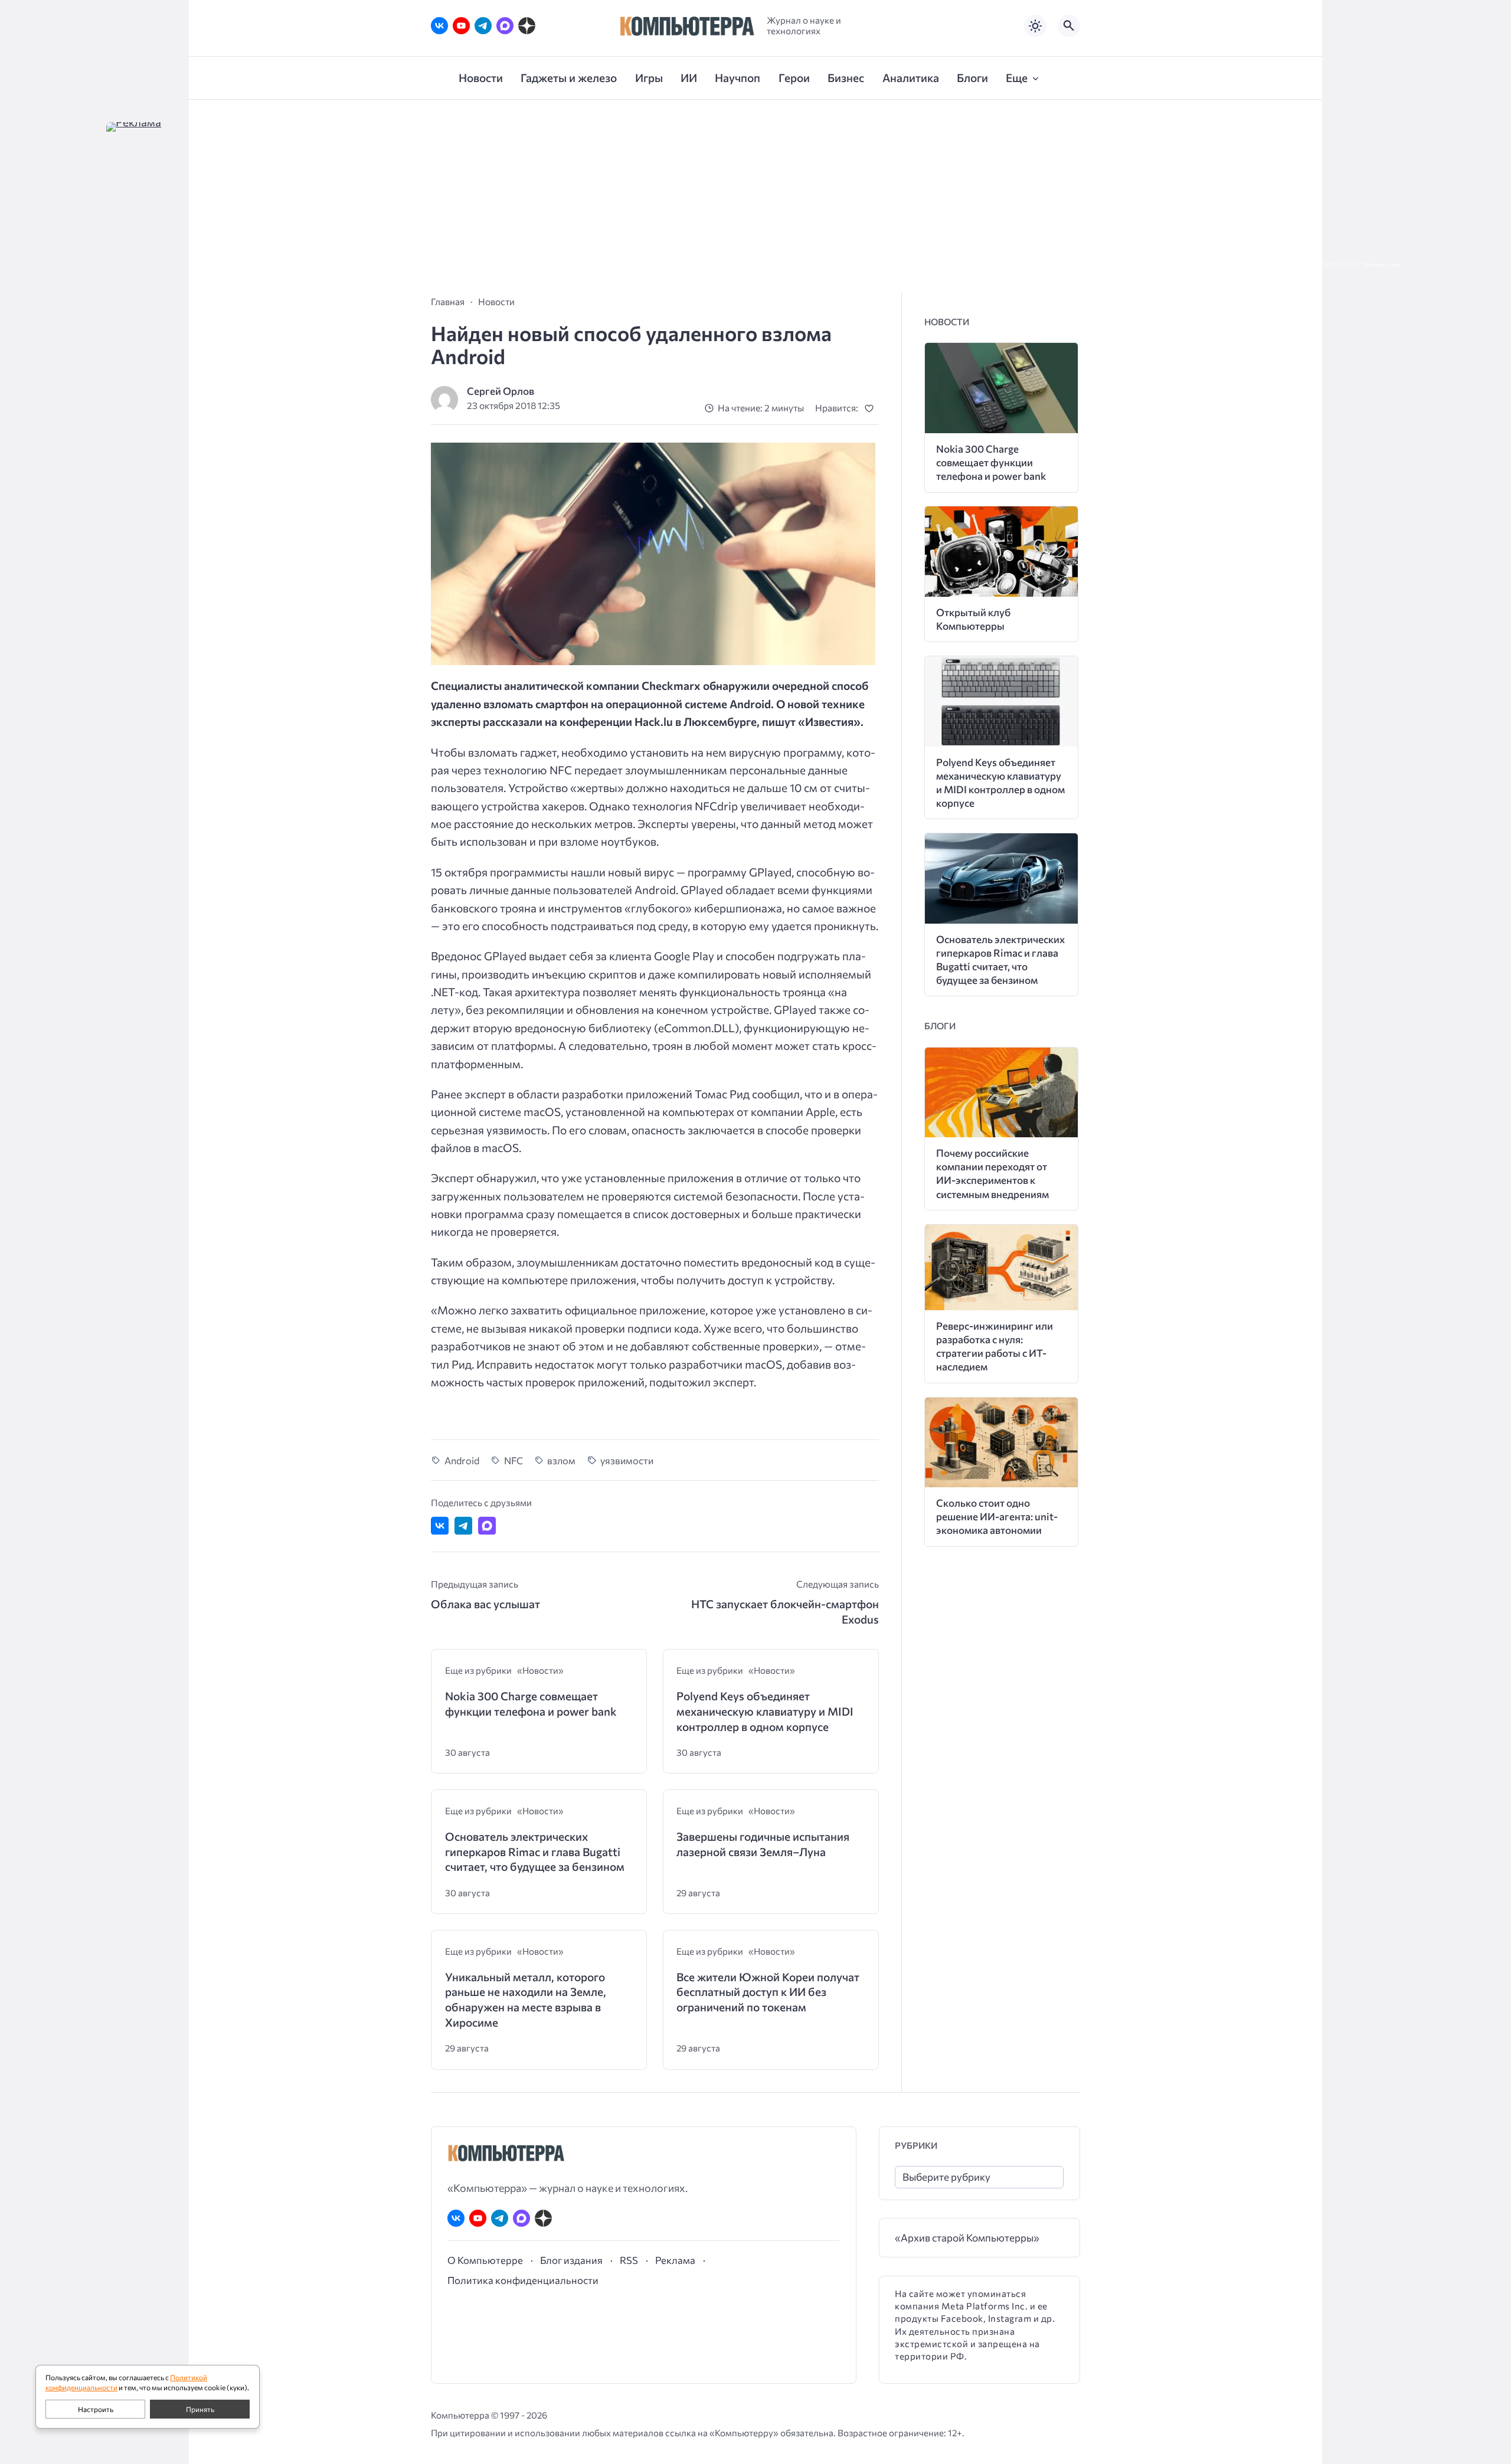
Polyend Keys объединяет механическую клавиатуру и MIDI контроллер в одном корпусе (765, 1711)
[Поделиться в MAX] (487, 1526)
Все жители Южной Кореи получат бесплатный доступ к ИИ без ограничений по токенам (768, 1992)
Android (462, 1460)
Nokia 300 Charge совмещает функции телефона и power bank (531, 1704)
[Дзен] (527, 26)
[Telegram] (483, 26)
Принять (200, 2409)
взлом (561, 1460)
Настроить (96, 2409)
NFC (514, 1460)
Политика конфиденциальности (523, 2280)
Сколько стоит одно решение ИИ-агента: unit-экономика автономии (997, 1516)
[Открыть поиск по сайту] (1069, 26)
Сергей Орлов (501, 391)
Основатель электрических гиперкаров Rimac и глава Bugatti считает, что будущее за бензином (535, 1851)
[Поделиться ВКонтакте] (440, 1526)
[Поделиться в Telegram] (463, 1526)
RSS (629, 2260)
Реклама (675, 2260)
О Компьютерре (485, 2260)
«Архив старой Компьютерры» (967, 2238)
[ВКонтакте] (439, 26)
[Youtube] (461, 26)
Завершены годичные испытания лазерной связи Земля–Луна (763, 1844)
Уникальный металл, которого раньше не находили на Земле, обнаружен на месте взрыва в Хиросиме (526, 2000)
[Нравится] (871, 408)
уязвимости (627, 1460)
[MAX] (505, 26)
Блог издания (571, 2260)
